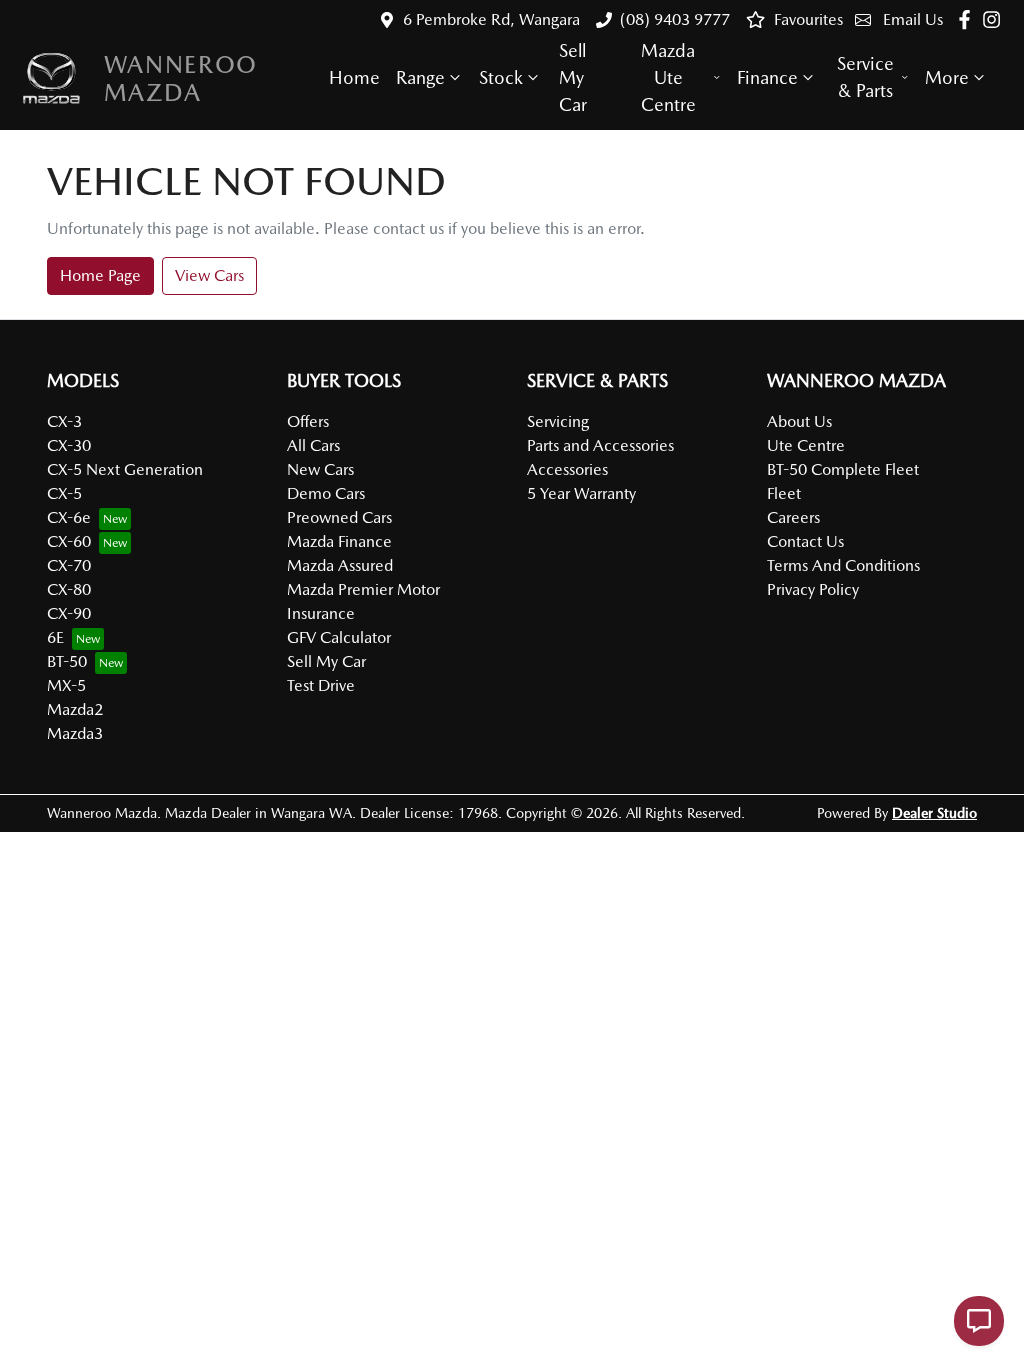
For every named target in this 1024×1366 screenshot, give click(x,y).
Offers (308, 421)
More (947, 77)
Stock (501, 77)
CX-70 (69, 565)
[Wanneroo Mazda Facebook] (968, 19)
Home (354, 77)
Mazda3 (75, 733)
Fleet (784, 493)
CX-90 (69, 613)
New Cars (320, 469)
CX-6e (69, 517)
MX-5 (66, 685)
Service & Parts (865, 77)
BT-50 (67, 661)
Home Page (100, 275)
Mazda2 (75, 709)
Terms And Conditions (843, 565)
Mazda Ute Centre (668, 77)
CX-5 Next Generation (125, 469)
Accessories (567, 469)
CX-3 (64, 421)
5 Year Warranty (581, 493)
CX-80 (69, 589)
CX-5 (64, 493)
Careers (793, 517)
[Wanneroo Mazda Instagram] (995, 19)
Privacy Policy (813, 589)
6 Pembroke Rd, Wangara (491, 19)
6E (55, 637)
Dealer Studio (934, 813)
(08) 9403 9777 (675, 19)
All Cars (313, 445)
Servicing (558, 421)
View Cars (209, 275)
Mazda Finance (339, 541)
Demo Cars (326, 493)
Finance (767, 77)
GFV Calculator (339, 637)
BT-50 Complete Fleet (843, 469)
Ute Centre (806, 445)
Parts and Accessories (600, 445)
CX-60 (69, 541)
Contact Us (805, 541)
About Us (799, 421)
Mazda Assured (340, 565)
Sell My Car (573, 77)
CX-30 (69, 445)
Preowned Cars (339, 517)
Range (420, 77)
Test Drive (321, 685)
